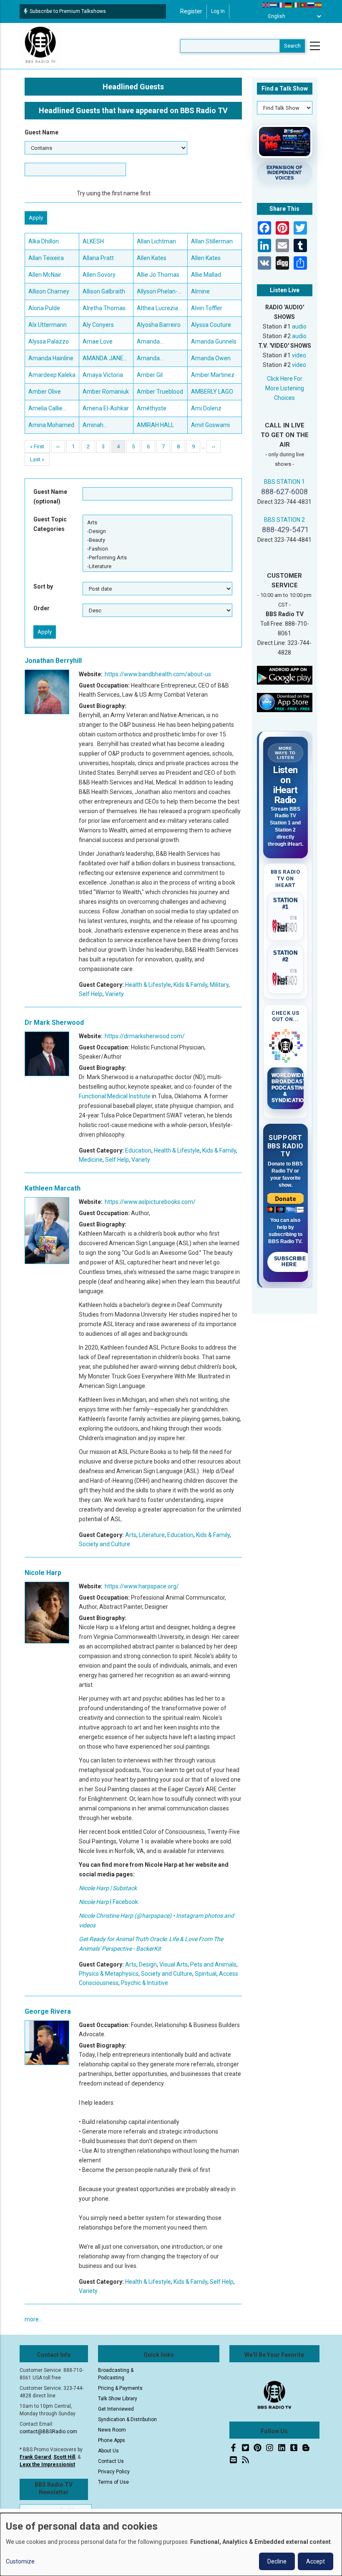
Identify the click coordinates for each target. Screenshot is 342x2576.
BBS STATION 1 (284, 482)
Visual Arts (174, 1964)
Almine (200, 291)
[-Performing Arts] (157, 557)
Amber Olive (45, 392)
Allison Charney (49, 291)
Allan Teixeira (46, 258)
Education (138, 1150)
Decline (277, 2561)
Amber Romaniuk (106, 392)
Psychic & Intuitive (145, 1983)
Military (219, 985)
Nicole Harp (43, 1573)
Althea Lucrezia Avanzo (157, 309)
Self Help (91, 994)
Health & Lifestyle (148, 985)
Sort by (43, 586)
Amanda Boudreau (150, 342)
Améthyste (152, 408)
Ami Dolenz (206, 408)
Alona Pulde (44, 308)
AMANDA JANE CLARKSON (103, 359)
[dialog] (171, 2544)
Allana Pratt (98, 258)
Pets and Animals (213, 1964)
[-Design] (157, 531)
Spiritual (206, 1974)
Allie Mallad (206, 275)
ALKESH (93, 241)
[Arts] (157, 522)
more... (34, 2319)
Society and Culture (104, 1544)
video (299, 355)
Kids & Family (190, 985)
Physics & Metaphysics (109, 1974)
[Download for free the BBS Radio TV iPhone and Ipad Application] (285, 702)
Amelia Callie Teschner (45, 409)
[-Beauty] (157, 540)
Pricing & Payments (120, 2388)
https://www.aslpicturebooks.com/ (150, 1202)
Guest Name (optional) (50, 497)
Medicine (91, 1160)
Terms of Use (113, 2482)
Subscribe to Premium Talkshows (68, 11)
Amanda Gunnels (214, 341)
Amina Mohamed (51, 425)
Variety (114, 994)
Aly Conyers (98, 325)
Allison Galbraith (104, 291)
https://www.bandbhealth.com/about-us (158, 674)
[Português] (304, 5)
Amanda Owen (211, 358)
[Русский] (311, 5)
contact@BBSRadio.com (48, 2432)
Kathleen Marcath (53, 1188)
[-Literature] (157, 566)
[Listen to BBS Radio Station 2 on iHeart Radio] (286, 978)
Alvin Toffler (207, 308)
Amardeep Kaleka (52, 375)
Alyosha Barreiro (159, 325)
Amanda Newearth (150, 359)
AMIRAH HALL (155, 425)
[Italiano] (296, 5)
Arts (131, 1535)
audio (299, 326)
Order (41, 608)
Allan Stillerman (212, 241)
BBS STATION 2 (284, 520)
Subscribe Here (290, 1261)
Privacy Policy (114, 2472)
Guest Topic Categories (50, 524)
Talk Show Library (118, 2399)
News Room (112, 2430)
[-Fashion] (157, 549)
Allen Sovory (99, 275)
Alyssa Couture (211, 325)
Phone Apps (112, 2440)
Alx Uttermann (48, 325)
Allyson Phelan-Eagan (157, 292)
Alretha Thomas (104, 308)
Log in (218, 11)
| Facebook (108, 1902)
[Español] (319, 5)
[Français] (281, 5)
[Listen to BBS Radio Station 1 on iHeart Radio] (286, 925)
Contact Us (111, 2461)
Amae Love (98, 341)
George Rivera (48, 2011)
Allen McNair (45, 275)
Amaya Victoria (103, 375)
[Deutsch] (289, 5)
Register (191, 11)
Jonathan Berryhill (53, 661)
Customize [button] (20, 2561)
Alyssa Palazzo (49, 341)
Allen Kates (152, 258)
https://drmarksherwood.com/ (145, 1036)
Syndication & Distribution (127, 2419)
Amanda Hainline (51, 358)
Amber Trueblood (160, 392)
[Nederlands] (274, 5)
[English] (266, 5)
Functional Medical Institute (115, 1096)
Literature (152, 1535)
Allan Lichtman (156, 241)
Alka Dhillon (44, 241)
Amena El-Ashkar (106, 408)
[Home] (40, 46)
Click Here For (285, 379)
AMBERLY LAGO (212, 392)
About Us (108, 2451)
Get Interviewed (116, 2409)
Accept (316, 2561)
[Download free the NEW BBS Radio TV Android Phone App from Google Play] (285, 675)
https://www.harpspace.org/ (142, 1586)
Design (148, 1964)
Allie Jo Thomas (158, 275)
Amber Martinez (213, 375)
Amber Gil (150, 375)
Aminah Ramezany (97, 426)
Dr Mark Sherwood (54, 1023)
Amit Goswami (210, 425)
